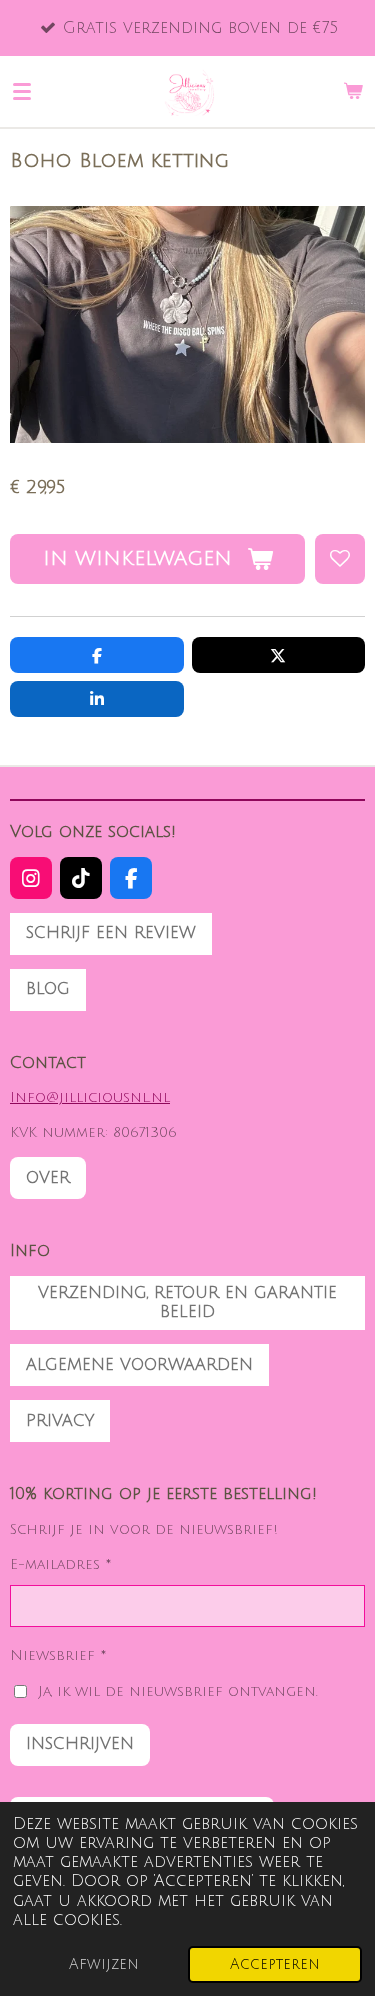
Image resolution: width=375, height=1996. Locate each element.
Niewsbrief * (58, 1655)
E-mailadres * (61, 1564)
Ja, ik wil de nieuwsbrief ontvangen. (178, 1691)
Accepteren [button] (275, 1964)
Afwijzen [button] (104, 1964)
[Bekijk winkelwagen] (353, 91)
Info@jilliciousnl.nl (90, 1097)
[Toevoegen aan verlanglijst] (340, 559)
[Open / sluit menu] (22, 91)
